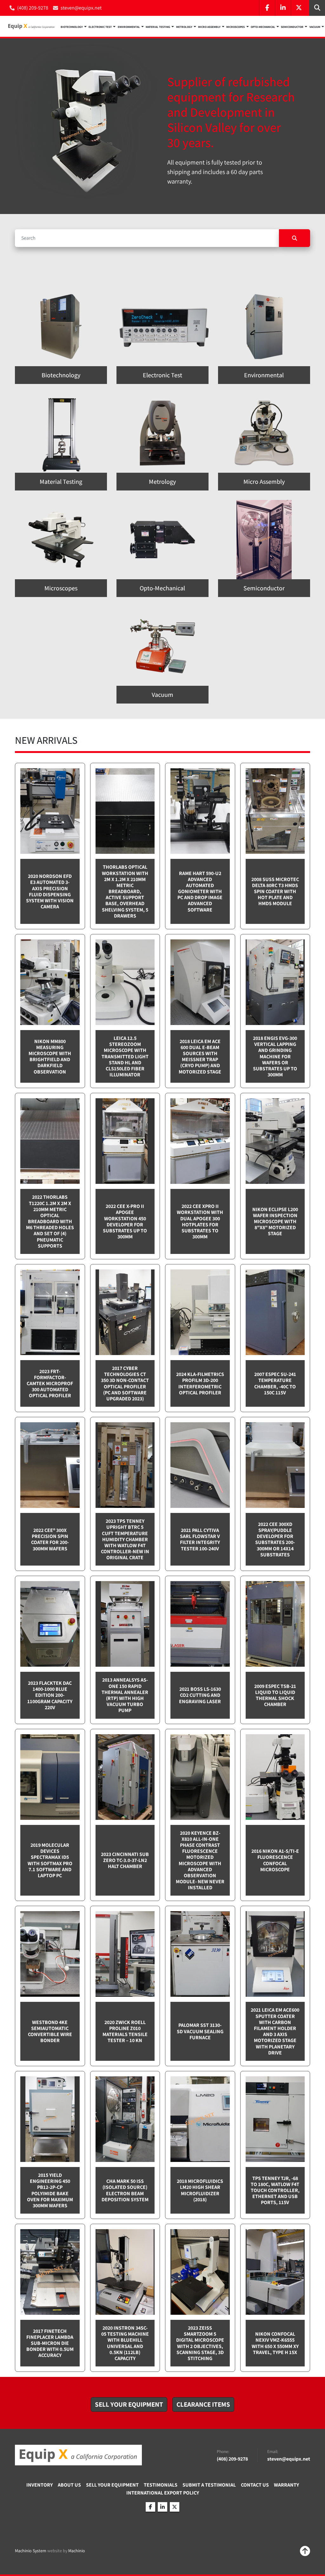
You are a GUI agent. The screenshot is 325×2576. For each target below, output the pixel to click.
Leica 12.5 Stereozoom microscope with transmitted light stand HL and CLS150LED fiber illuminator (125, 1056)
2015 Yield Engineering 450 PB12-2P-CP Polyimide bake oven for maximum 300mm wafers (50, 2190)
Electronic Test (100, 27)
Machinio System (31, 2551)
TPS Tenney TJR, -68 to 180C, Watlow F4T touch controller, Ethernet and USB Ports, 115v (275, 2190)
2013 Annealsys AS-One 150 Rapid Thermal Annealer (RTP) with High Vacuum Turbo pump (125, 1695)
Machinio (77, 2551)
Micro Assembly (209, 27)
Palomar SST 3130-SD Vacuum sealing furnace (200, 2031)
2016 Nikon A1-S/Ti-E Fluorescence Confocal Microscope (275, 1860)
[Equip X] (78, 2455)
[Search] (295, 238)
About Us (69, 2485)
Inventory (40, 2485)
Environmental (129, 27)
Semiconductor (292, 27)
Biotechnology (72, 27)
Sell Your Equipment (112, 2485)
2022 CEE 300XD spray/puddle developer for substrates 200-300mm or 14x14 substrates (275, 1539)
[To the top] (305, 2551)
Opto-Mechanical (263, 27)
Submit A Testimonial (209, 2485)
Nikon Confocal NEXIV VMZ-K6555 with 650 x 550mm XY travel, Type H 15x (275, 2343)
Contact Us (255, 2485)
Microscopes (235, 27)
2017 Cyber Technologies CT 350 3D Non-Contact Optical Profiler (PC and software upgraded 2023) (125, 1383)
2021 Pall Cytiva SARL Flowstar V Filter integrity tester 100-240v (200, 1539)
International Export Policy (163, 2493)
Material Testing (158, 27)
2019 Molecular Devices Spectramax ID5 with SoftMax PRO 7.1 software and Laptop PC (50, 1860)
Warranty (286, 2485)
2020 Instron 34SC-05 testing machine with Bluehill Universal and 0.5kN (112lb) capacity (125, 2343)
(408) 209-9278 (33, 8)
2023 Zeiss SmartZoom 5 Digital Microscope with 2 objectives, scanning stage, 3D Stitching (200, 2343)
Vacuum (315, 27)
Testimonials (161, 2485)
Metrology (184, 27)
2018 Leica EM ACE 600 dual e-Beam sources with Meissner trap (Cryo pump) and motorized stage (200, 1057)
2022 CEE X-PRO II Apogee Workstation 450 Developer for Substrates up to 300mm (125, 1221)
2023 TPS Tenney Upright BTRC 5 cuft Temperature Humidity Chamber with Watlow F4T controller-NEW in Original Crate (125, 1539)
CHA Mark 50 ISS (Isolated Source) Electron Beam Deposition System (125, 2190)
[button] (74, 26)
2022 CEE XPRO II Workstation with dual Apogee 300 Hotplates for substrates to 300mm (200, 1221)
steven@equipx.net (81, 8)
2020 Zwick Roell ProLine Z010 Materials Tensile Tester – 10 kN (125, 2031)
